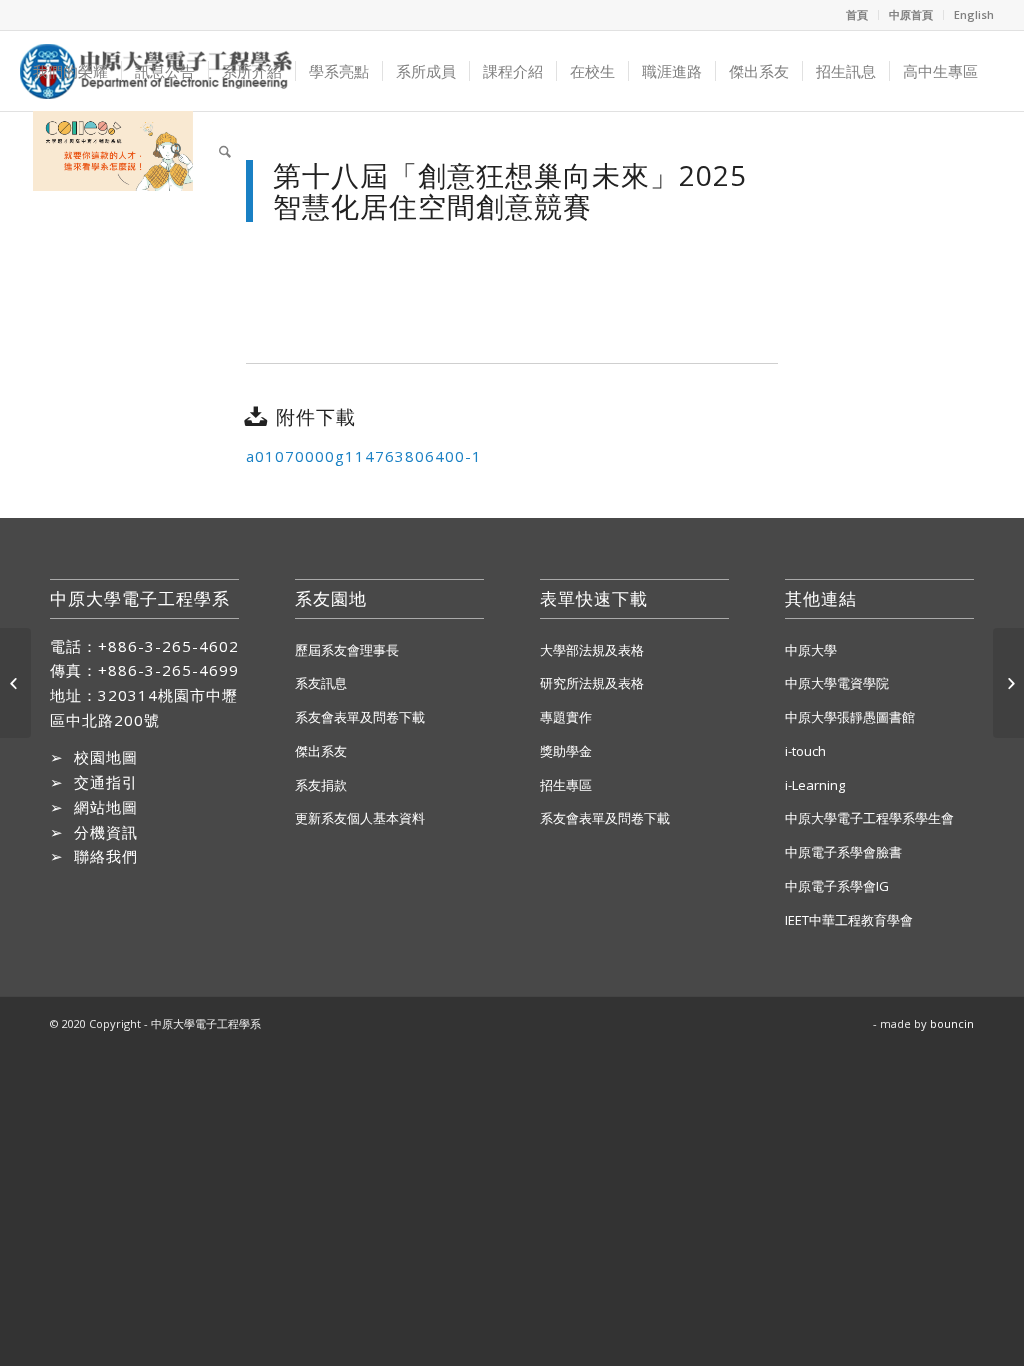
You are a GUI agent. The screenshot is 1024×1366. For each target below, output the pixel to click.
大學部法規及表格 (592, 650)
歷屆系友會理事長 (347, 650)
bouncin (952, 1023)
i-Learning (815, 785)
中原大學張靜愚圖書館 (850, 717)
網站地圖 (106, 807)
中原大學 (811, 650)
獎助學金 (566, 751)
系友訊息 (321, 683)
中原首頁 (911, 14)
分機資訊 (106, 832)
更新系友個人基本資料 (360, 818)
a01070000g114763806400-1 (364, 456)
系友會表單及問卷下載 (360, 717)
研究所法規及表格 (592, 683)
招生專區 (566, 785)
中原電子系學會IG (837, 886)
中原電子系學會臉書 (843, 852)
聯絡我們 (106, 856)
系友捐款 (321, 785)
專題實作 (566, 717)
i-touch (805, 751)
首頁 (857, 14)
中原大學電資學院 (837, 683)
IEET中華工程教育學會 (849, 920)
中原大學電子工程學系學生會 (869, 818)
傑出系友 (321, 751)
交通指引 (106, 782)
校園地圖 (106, 757)
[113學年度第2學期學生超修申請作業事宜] (15, 683)
